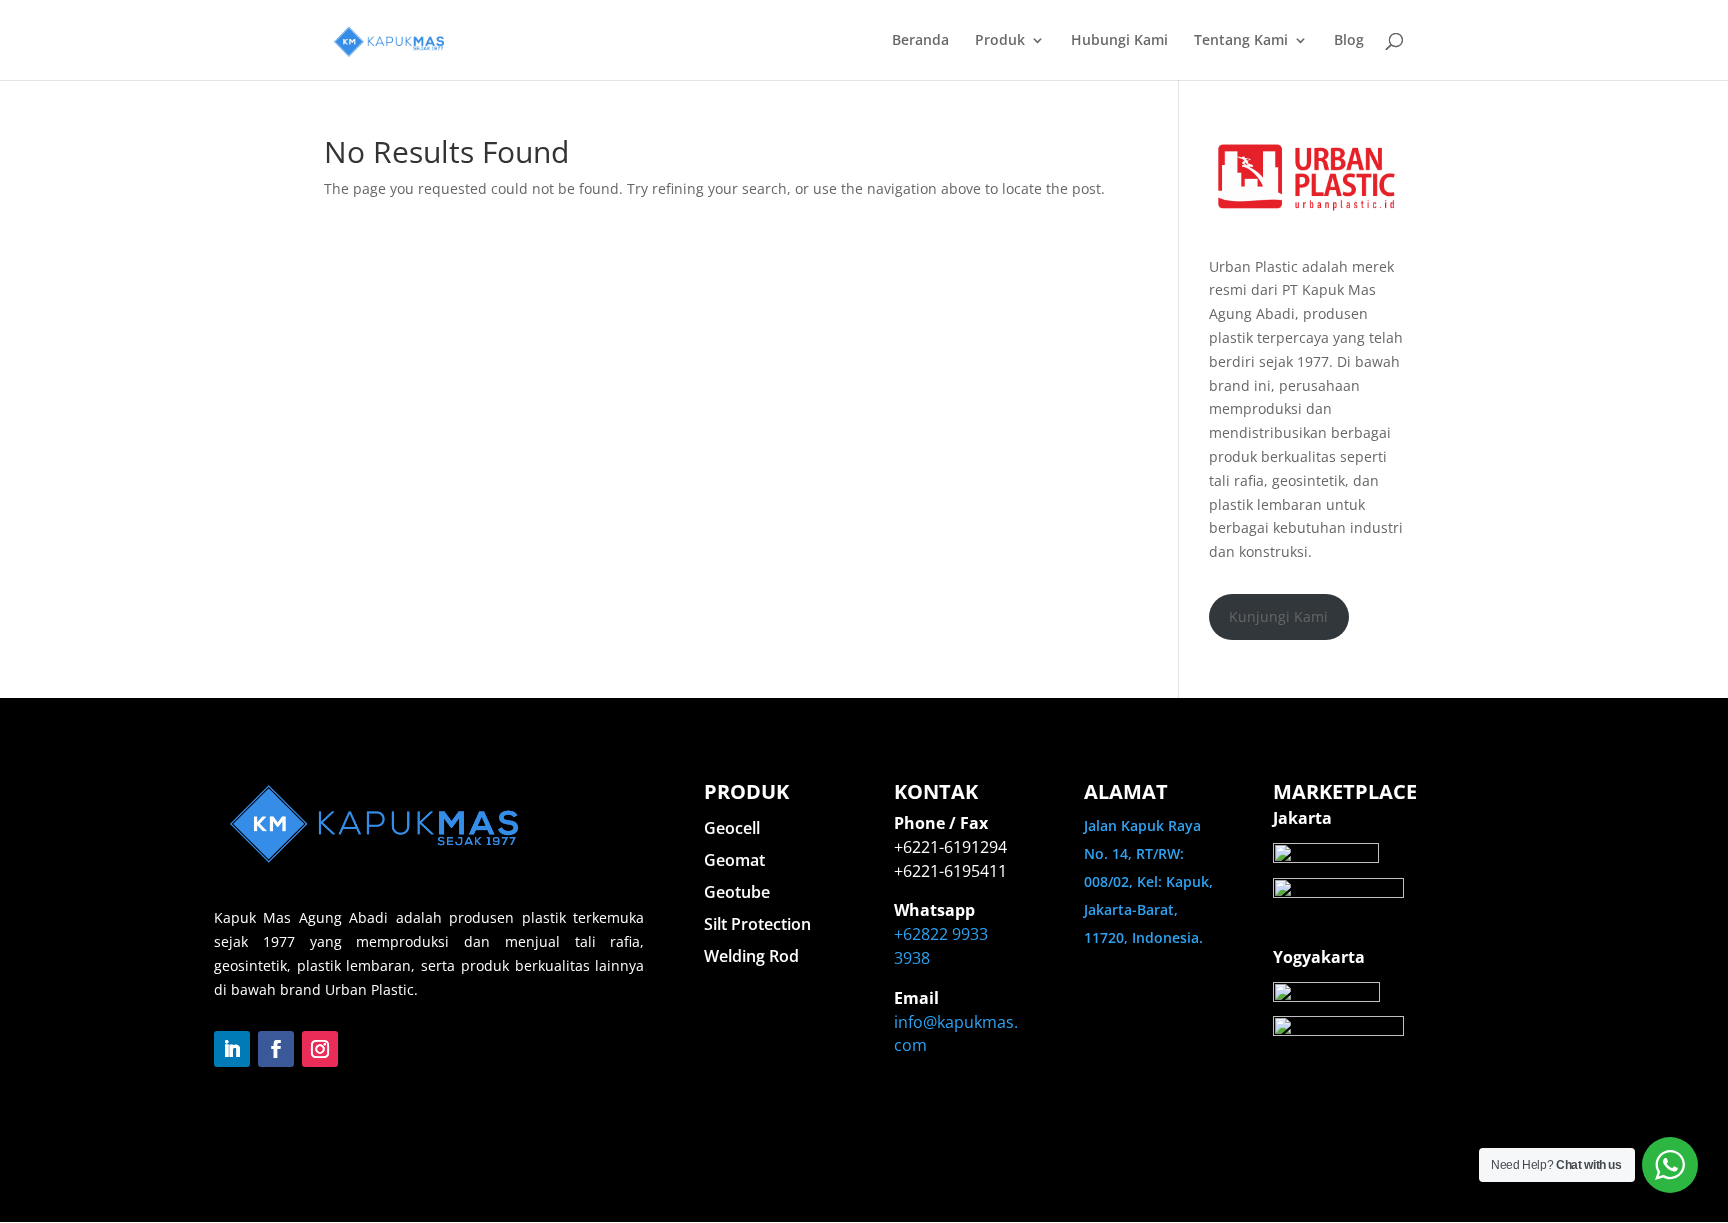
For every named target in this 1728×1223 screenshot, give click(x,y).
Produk (1000, 41)
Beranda (920, 41)
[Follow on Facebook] (276, 1049)
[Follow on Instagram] (320, 1049)
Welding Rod (751, 956)
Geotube (737, 892)
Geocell (732, 828)
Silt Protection (757, 924)
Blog (1349, 41)
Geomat (734, 860)
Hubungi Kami (1119, 41)
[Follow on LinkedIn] (232, 1049)
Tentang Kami (1241, 41)
